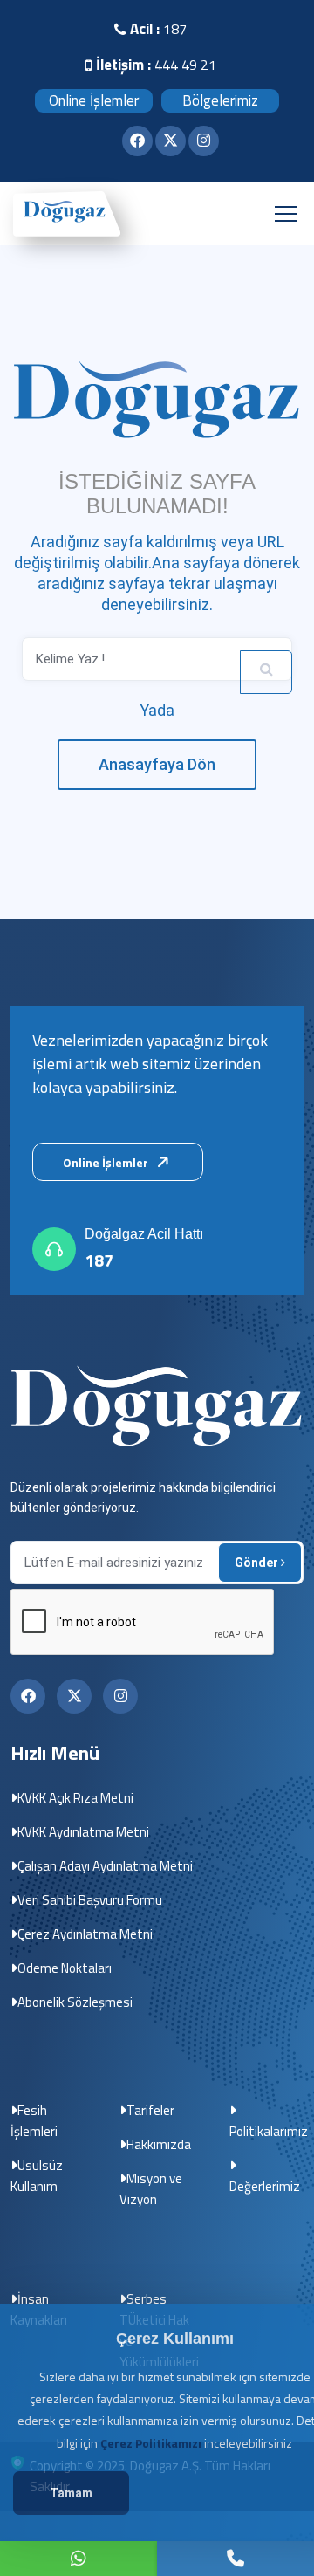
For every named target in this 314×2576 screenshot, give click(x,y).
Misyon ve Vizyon (151, 2189)
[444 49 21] (78, 2559)
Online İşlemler (94, 100)
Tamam (71, 2493)
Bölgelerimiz (220, 100)
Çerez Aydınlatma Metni (85, 1934)
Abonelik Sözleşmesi (75, 2002)
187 (99, 1261)
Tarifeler (150, 2110)
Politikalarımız (269, 2131)
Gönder (258, 1563)
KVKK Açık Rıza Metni (75, 1798)
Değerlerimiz (265, 2186)
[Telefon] (235, 2559)
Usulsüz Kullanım (37, 2176)
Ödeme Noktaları (65, 1968)
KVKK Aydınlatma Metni (83, 1832)
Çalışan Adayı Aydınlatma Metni (105, 1866)
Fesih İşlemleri (34, 2121)
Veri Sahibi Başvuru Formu (90, 1900)
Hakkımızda (159, 2144)
